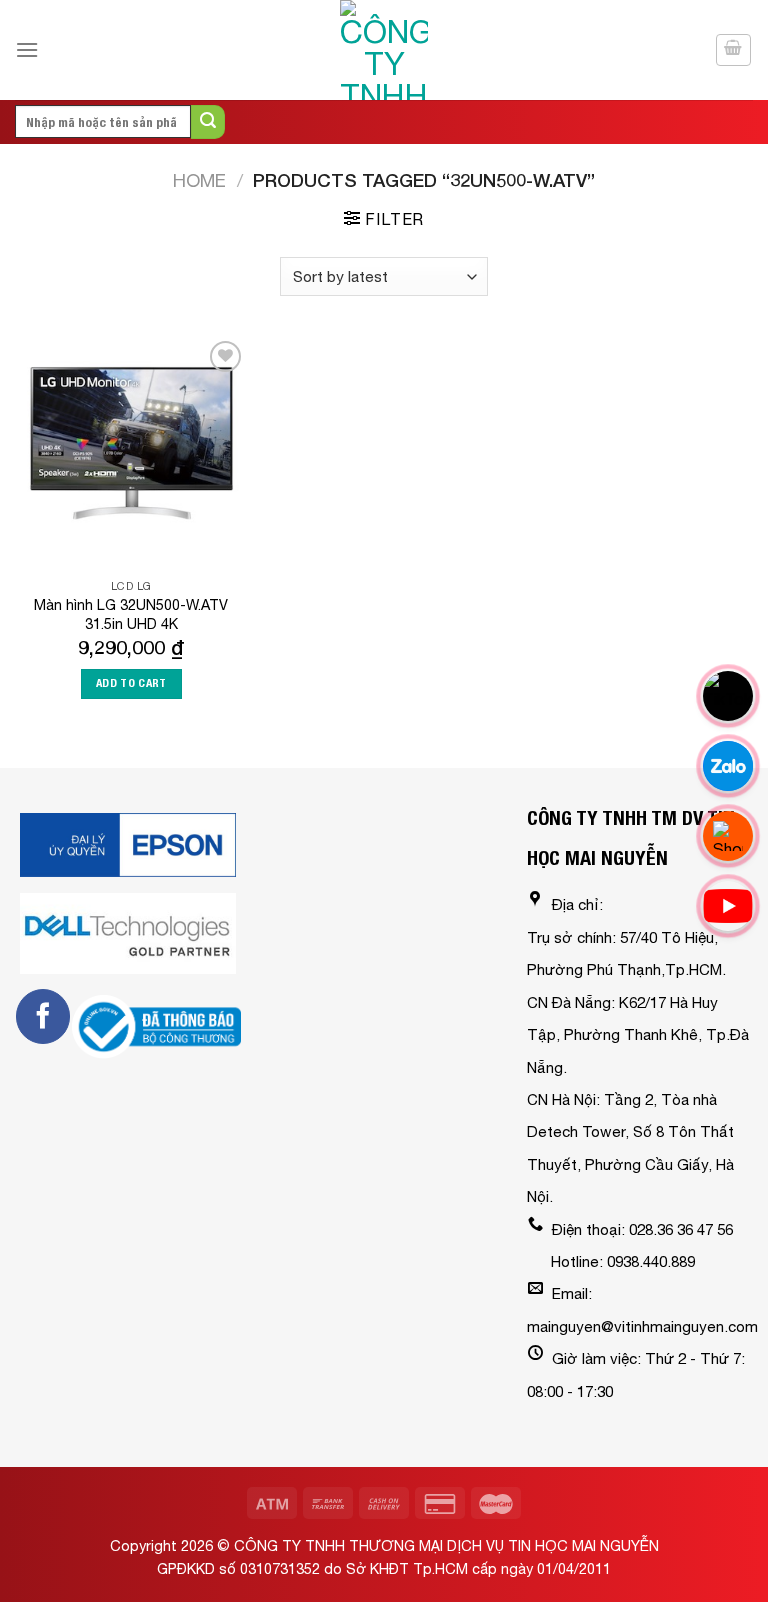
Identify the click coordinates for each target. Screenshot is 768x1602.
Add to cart (131, 683)
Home (199, 180)
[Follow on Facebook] (43, 1016)
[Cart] (734, 50)
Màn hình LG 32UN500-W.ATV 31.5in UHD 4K (131, 614)
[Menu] (27, 49)
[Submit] (208, 122)
